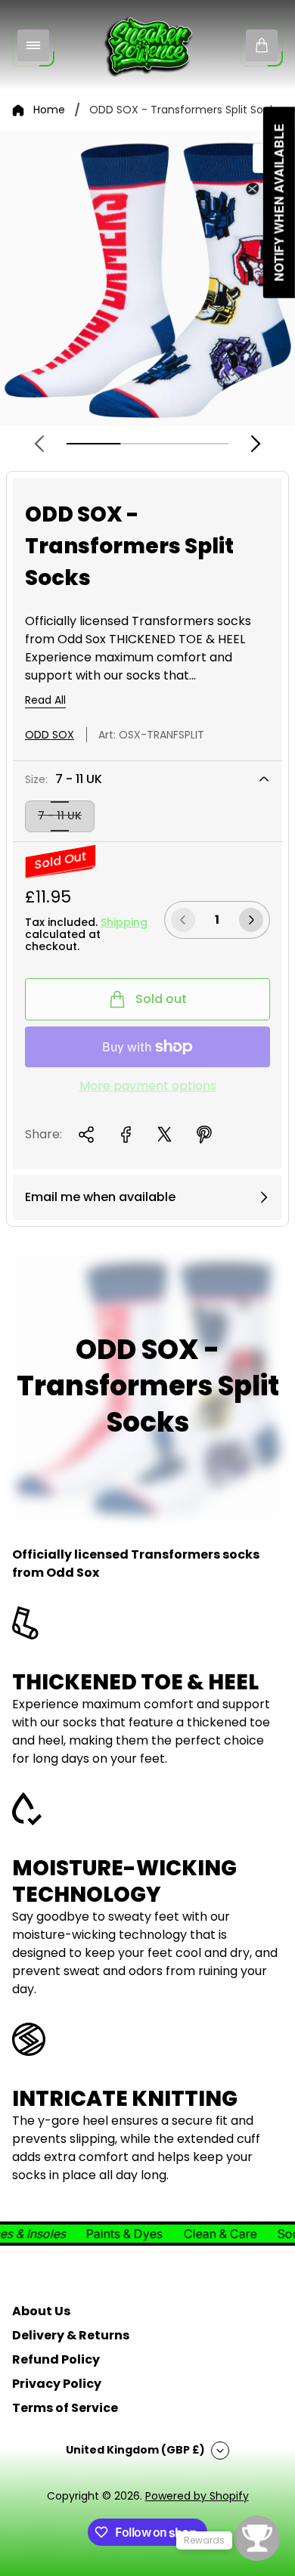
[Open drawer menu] (33, 45)
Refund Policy (56, 2359)
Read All (45, 701)
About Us (41, 2311)
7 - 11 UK (60, 816)
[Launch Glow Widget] (257, 2538)
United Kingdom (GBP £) (135, 2450)
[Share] (86, 1135)
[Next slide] (256, 444)
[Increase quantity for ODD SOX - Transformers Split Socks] (251, 920)
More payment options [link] (148, 1086)
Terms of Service (65, 2408)
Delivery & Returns (71, 2335)
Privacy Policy (57, 2384)
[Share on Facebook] (126, 1135)
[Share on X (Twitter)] (165, 1135)
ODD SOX (50, 735)
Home (49, 110)
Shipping (124, 922)
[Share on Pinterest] (204, 1135)
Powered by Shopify (197, 2496)
